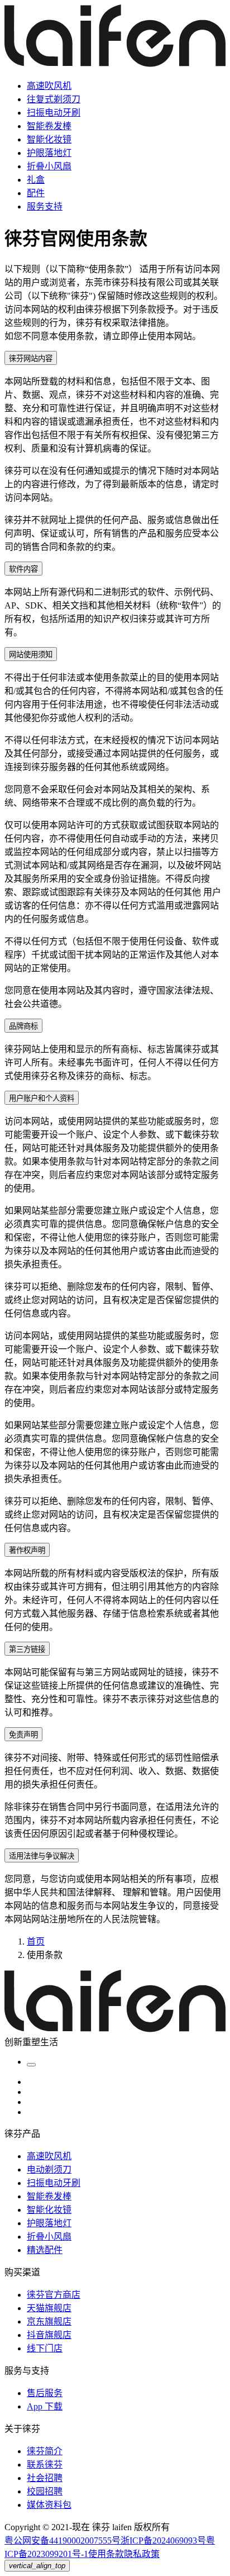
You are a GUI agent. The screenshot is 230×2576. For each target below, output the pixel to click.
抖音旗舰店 (49, 2335)
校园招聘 (45, 2491)
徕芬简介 (45, 2451)
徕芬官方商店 (54, 2295)
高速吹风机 (49, 86)
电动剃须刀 (49, 2169)
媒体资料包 (49, 2505)
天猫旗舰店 (49, 2308)
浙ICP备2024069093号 (163, 2541)
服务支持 (45, 206)
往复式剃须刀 (54, 99)
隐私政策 (142, 2554)
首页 (36, 1941)
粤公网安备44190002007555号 (63, 2541)
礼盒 (36, 180)
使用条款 (106, 2554)
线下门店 (45, 2348)
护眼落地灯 (49, 153)
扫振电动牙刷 (54, 113)
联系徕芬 (45, 2465)
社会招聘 (45, 2478)
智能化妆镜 (49, 139)
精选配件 (45, 2250)
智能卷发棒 (49, 126)
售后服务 (45, 2393)
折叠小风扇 (49, 166)
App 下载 (45, 2406)
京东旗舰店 (49, 2321)
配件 (36, 193)
